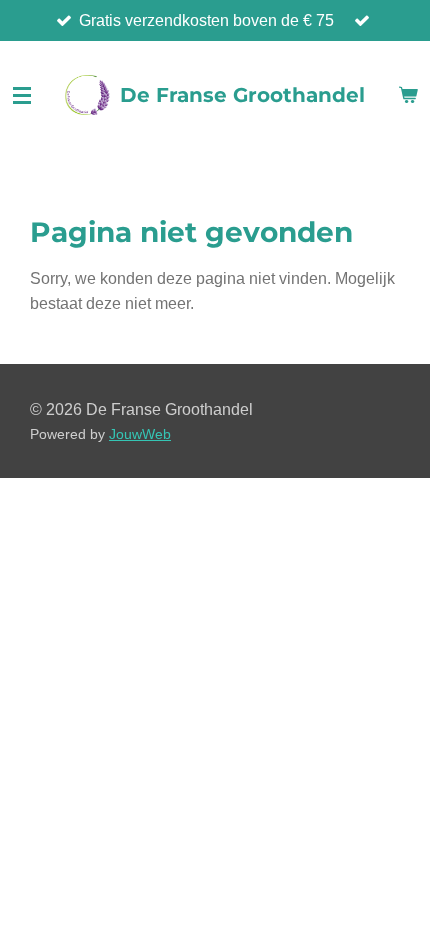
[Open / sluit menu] (22, 95)
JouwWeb (140, 434)
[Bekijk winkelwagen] (408, 95)
